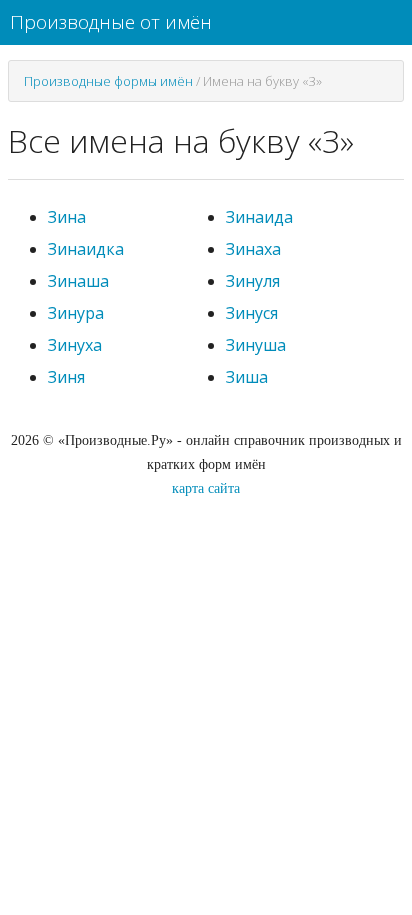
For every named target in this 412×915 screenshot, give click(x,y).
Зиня (66, 377)
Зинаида (259, 217)
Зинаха (253, 249)
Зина (67, 217)
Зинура (76, 313)
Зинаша (78, 281)
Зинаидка (86, 249)
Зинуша (256, 345)
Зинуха (75, 345)
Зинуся (252, 313)
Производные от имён (111, 22)
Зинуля (253, 281)
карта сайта (206, 488)
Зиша (247, 377)
